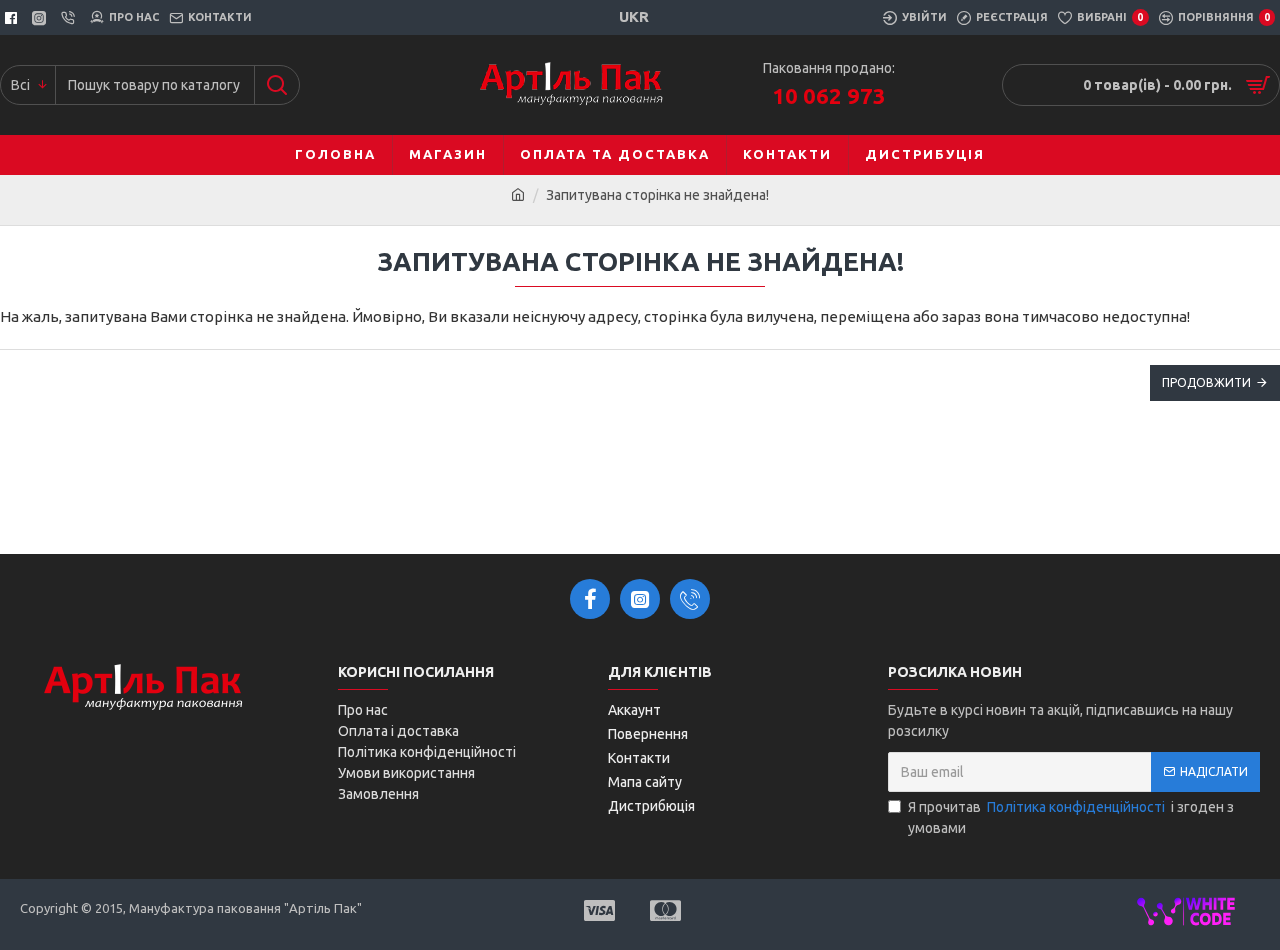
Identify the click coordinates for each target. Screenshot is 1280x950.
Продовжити (1206, 382)
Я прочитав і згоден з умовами (1071, 817)
